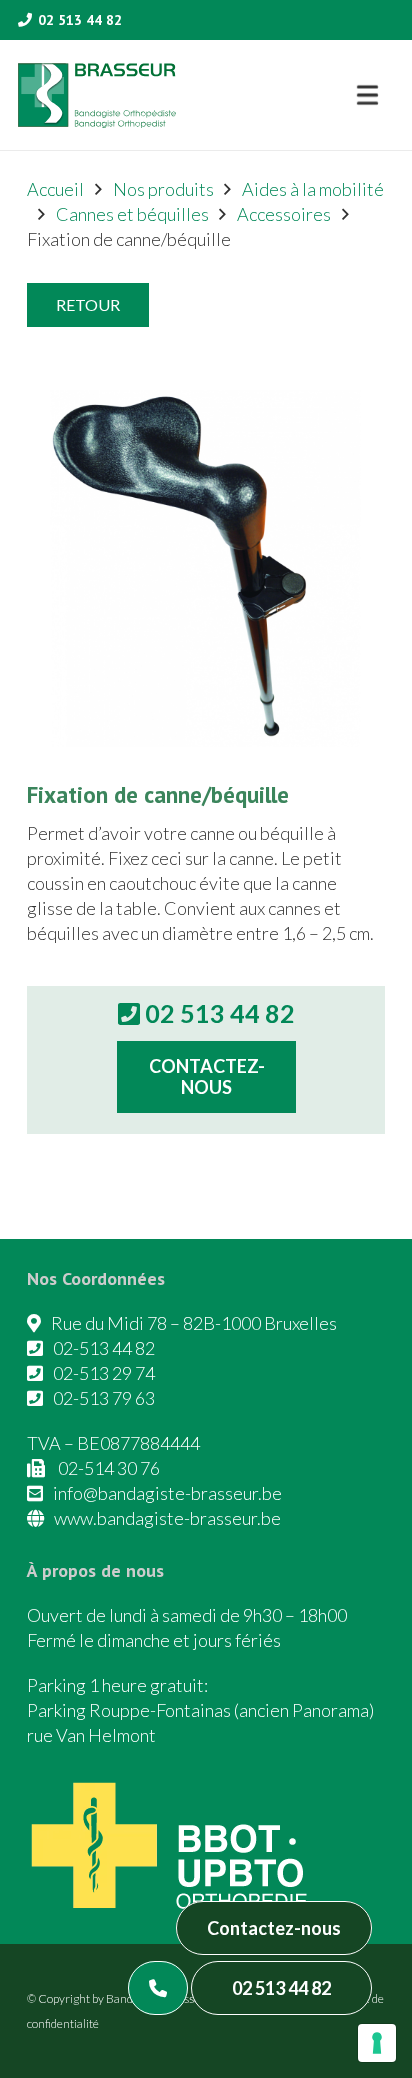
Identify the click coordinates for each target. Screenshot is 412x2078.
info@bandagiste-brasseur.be (167, 1493)
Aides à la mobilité (313, 189)
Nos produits (163, 189)
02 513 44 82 (281, 1988)
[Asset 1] (97, 95)
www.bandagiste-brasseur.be (167, 1518)
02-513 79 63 (104, 1398)
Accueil (55, 189)
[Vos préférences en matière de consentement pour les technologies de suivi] (377, 2043)
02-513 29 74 (104, 1373)
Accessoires (284, 214)
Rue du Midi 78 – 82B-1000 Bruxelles (194, 1323)
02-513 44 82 (104, 1348)
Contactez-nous (274, 1928)
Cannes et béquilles (132, 214)
